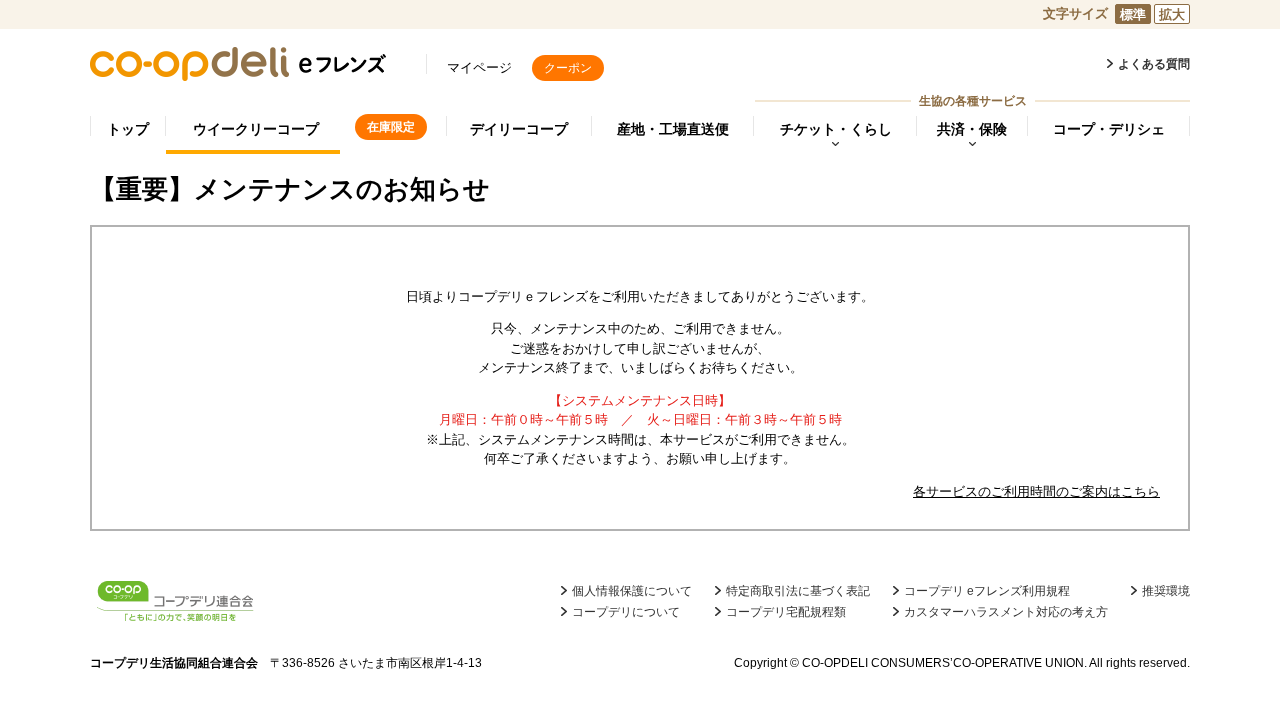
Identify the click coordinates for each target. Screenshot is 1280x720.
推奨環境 (1166, 591)
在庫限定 (391, 127)
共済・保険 (972, 129)
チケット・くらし (836, 129)
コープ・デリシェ (1109, 129)
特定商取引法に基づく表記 (798, 591)
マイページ (479, 67)
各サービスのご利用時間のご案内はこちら (1036, 491)
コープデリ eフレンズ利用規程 (987, 591)
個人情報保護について (632, 591)
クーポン (568, 68)
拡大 (1172, 14)
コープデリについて (626, 612)
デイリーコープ (519, 129)
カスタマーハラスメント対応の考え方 (1006, 612)
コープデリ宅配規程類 (786, 612)
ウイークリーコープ (256, 129)
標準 (1133, 14)
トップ (128, 129)
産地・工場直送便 (673, 129)
